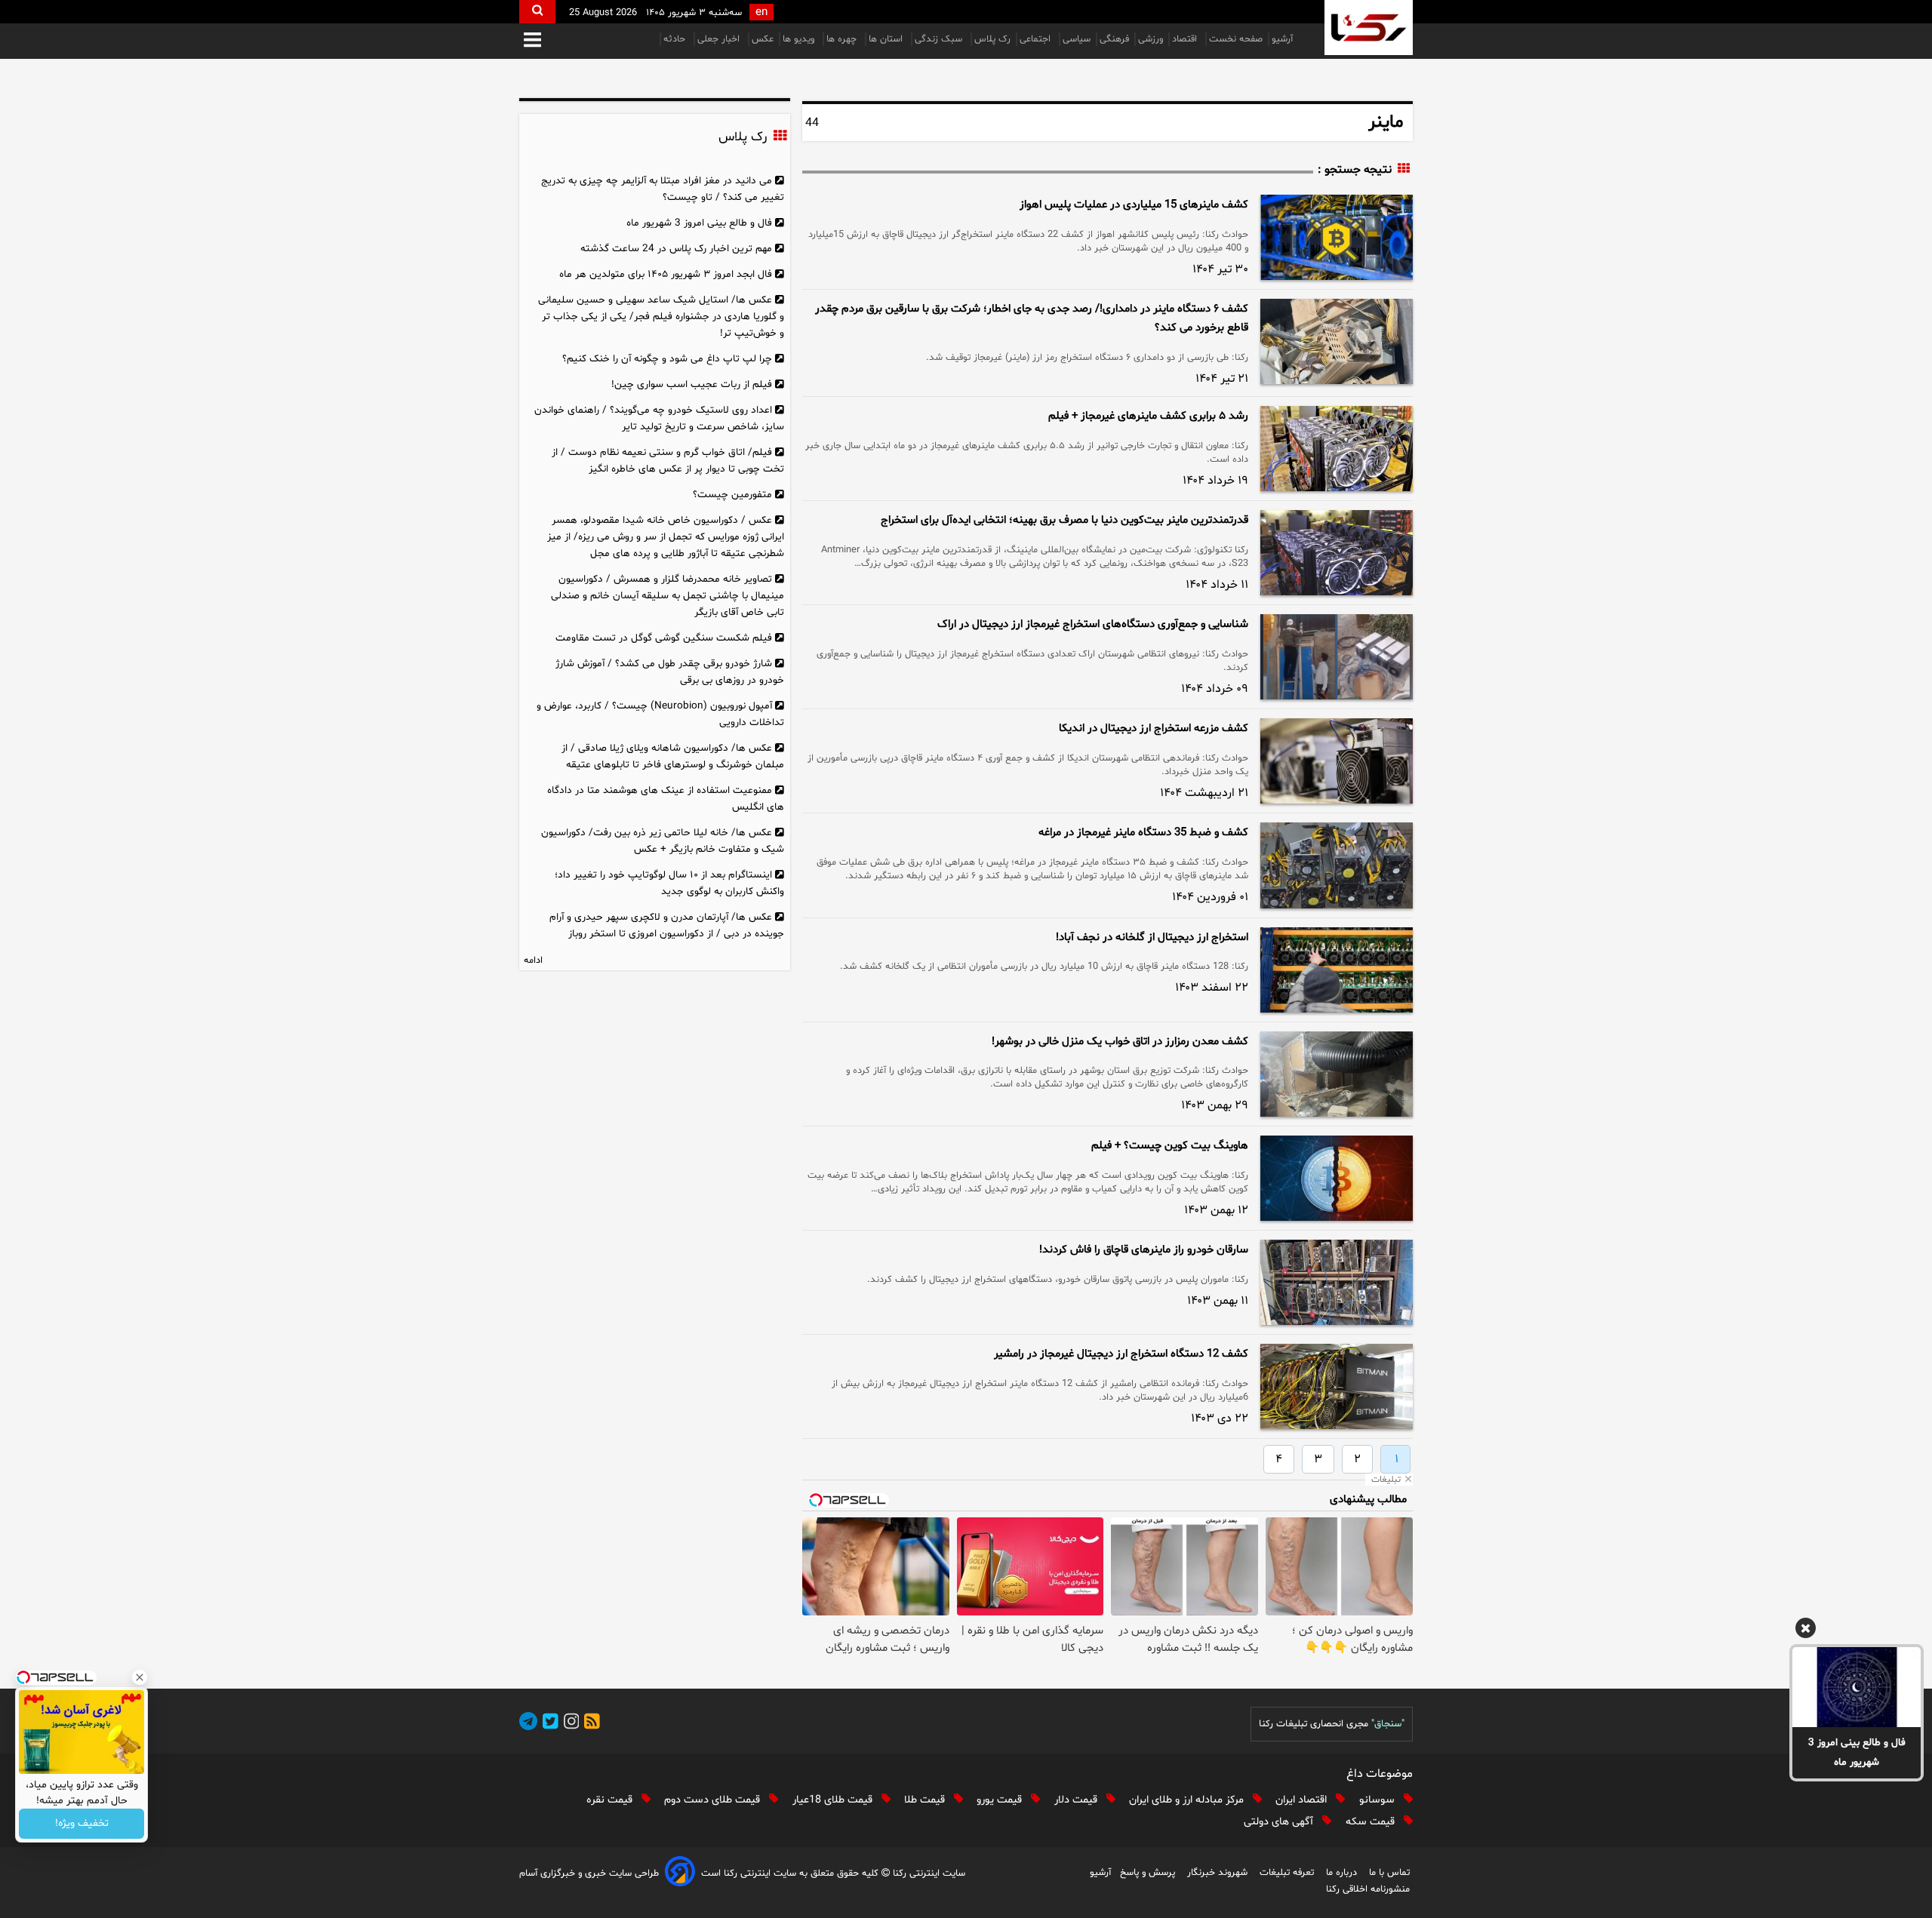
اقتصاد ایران (1303, 1800)
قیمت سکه (1372, 1822)
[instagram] (569, 1724)
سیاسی (1077, 39)
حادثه (676, 39)
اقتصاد (1186, 39)
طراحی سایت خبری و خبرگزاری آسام (589, 1873)
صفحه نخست (1236, 39)
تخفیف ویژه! (82, 1824)
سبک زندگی (940, 39)
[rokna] (1369, 28)
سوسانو (1378, 1800)
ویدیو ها (800, 39)
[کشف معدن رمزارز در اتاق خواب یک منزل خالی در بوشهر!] (1337, 1074)
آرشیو (1282, 39)
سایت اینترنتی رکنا (928, 1873)
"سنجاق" (1388, 1724)
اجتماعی (1037, 39)
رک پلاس (992, 39)
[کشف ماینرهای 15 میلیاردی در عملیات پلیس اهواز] (1337, 237)
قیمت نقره (611, 1800)
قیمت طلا (926, 1800)
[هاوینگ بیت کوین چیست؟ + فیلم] (1337, 1178)
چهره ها (843, 39)
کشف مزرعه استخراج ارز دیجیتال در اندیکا (1154, 728)
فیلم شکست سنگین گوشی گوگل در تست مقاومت (664, 638)
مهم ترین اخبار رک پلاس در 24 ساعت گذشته (676, 249)
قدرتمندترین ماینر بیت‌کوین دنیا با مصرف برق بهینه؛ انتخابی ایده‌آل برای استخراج (1064, 520)
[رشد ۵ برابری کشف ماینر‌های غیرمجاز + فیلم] (1337, 449)
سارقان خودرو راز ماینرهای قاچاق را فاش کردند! (1144, 1250)
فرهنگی (1114, 39)
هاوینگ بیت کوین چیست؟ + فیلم (1170, 1146)
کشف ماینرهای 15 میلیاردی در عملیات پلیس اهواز (1134, 205)
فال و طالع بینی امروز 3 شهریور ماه (1857, 1752)
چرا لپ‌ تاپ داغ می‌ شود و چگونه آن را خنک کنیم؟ (667, 359)
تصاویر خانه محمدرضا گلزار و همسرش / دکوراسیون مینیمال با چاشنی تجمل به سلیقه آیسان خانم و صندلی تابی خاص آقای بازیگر (668, 596)
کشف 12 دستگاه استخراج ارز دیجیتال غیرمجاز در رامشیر (1121, 1354)
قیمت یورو (1001, 1800)
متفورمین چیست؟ (732, 495)
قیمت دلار (1077, 1800)
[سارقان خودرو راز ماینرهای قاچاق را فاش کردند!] (1337, 1282)
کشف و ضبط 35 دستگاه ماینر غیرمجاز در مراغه (1143, 833)
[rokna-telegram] (528, 1724)
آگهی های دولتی (1280, 1822)
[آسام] (680, 1874)
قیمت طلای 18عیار (834, 1800)
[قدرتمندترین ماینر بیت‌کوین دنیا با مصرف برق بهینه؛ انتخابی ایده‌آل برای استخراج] (1337, 553)
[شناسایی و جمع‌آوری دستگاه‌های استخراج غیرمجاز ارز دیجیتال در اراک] (1337, 657)
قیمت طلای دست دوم (714, 1800)
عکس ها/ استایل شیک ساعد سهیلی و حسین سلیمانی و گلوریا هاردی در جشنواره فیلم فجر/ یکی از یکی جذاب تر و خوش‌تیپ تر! (661, 317)
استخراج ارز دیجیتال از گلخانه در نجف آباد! (1152, 937)
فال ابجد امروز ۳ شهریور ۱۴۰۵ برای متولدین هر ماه (666, 274)
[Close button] (140, 1677)
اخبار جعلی (720, 39)
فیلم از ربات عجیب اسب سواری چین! (692, 384)
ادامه (533, 961)
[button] (532, 41)
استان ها (887, 39)
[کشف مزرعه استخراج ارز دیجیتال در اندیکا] (1337, 761)
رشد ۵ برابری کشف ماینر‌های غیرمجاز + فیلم (1148, 416)
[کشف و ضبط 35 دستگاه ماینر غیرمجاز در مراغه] (1337, 865)
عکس (763, 39)
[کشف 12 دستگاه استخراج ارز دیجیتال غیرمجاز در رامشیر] (1337, 1386)
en (761, 12)
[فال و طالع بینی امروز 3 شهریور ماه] (1857, 1687)
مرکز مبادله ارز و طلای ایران (1188, 1800)
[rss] (589, 1724)
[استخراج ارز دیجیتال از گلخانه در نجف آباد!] (1337, 970)
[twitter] (548, 1724)
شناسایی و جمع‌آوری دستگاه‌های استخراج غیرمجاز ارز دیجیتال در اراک (1093, 624)
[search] (537, 12)
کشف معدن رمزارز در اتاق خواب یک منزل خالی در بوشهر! (1120, 1042)
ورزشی (1151, 39)
